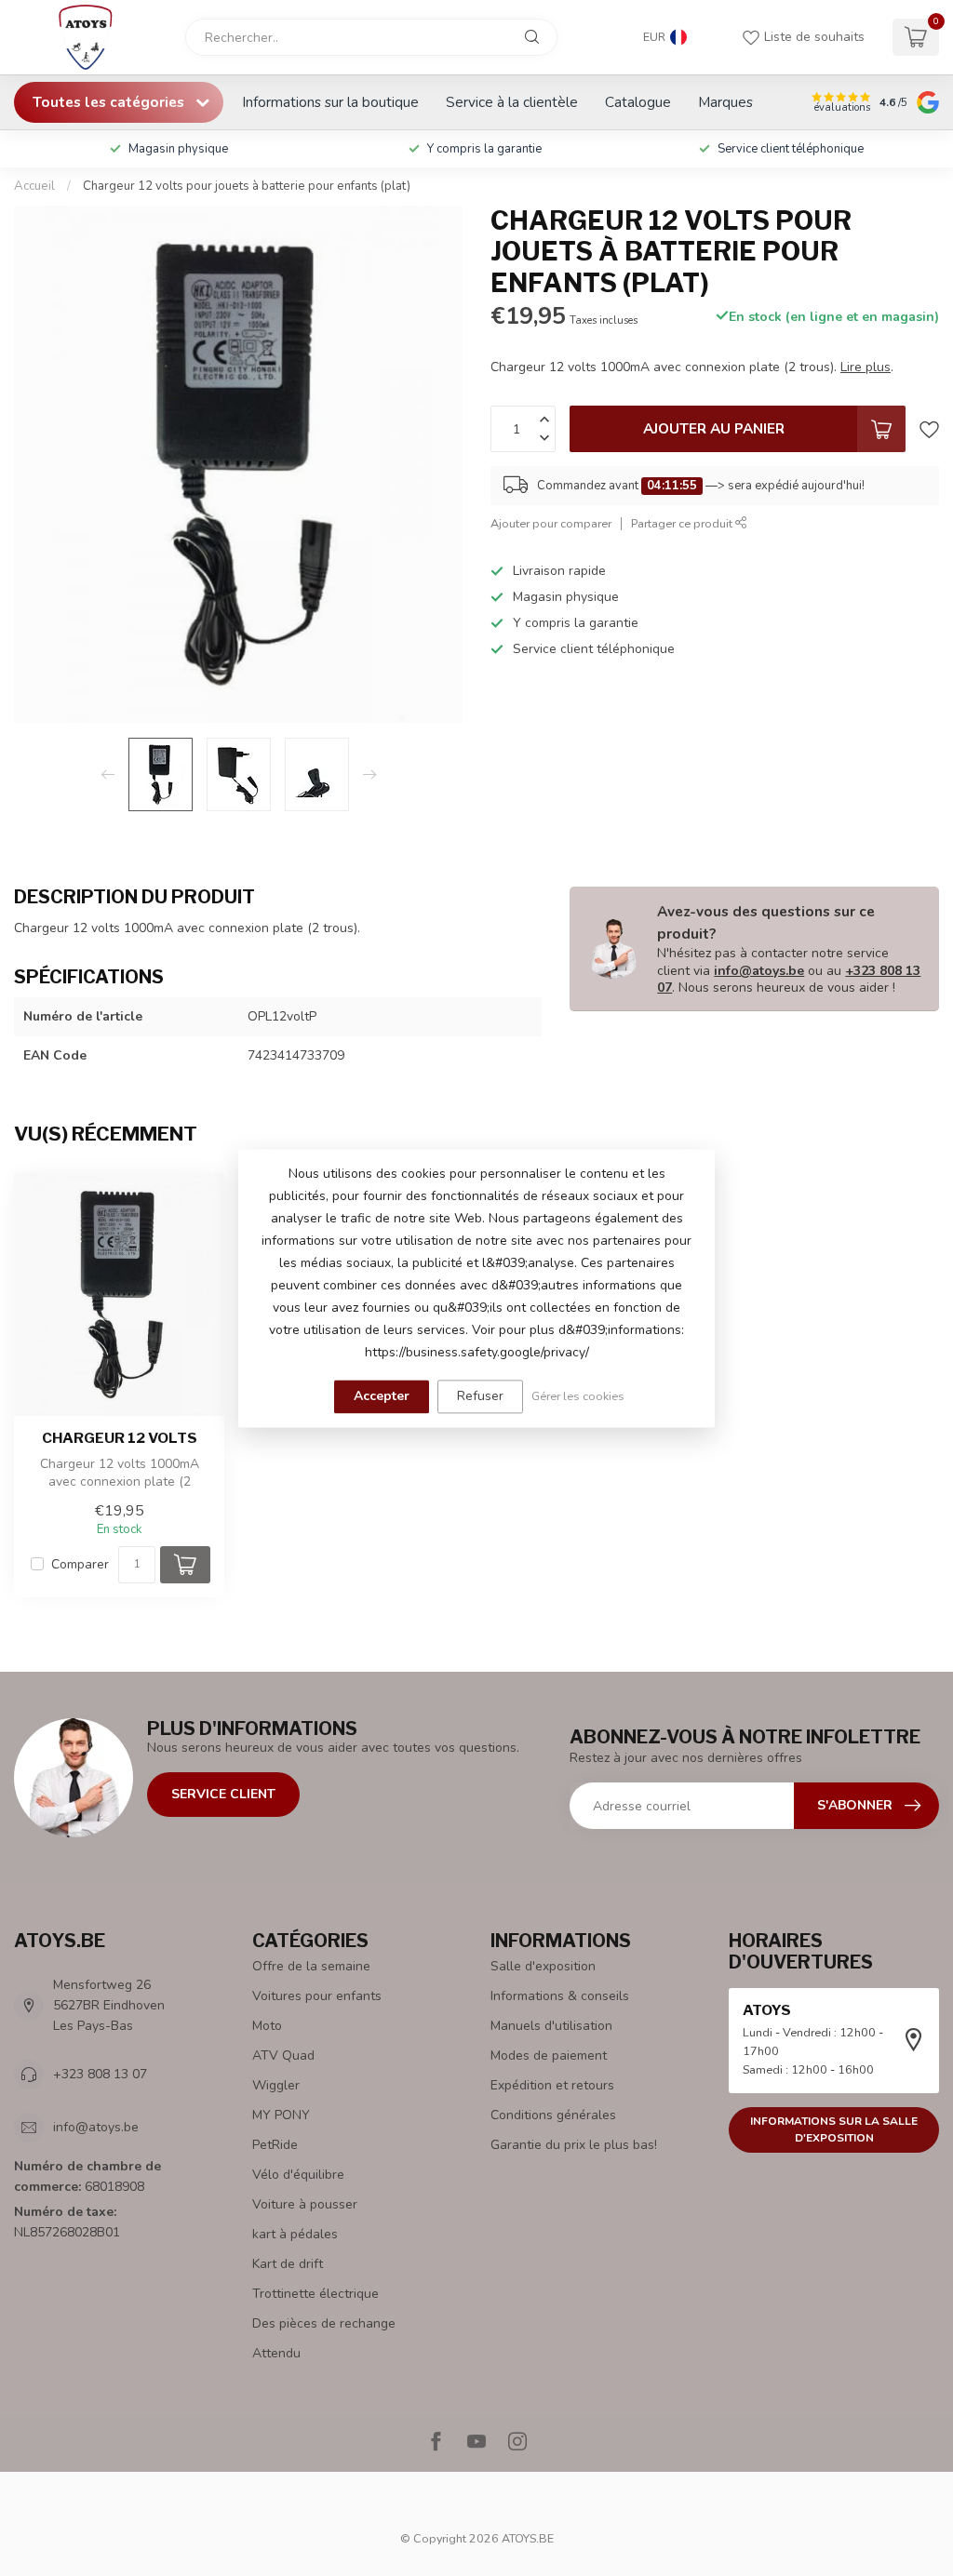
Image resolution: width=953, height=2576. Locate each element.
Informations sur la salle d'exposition (834, 2130)
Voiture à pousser (305, 2204)
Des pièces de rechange (324, 2323)
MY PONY (281, 2115)
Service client (223, 1794)
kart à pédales (295, 2234)
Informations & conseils (560, 1996)
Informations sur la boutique (330, 102)
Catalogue (638, 102)
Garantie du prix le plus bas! (574, 2145)
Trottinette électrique (315, 2294)
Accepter (382, 1396)
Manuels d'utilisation (551, 2026)
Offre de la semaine (311, 1966)
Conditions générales (553, 2115)
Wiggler (276, 2085)
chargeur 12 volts (120, 1438)
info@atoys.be (759, 971)
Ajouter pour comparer (551, 523)
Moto (267, 2026)
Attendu (276, 2353)
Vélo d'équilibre (298, 2175)
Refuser (480, 1396)
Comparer (80, 1564)
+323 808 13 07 (100, 2074)
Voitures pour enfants (317, 1996)
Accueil (34, 186)
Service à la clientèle (512, 102)
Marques (725, 102)
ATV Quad (283, 2055)
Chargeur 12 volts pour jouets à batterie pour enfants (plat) (247, 186)
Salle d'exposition (543, 1966)
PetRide (275, 2145)
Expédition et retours (552, 2085)
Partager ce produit (683, 523)
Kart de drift (288, 2264)
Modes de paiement (549, 2055)
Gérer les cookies (578, 1396)
